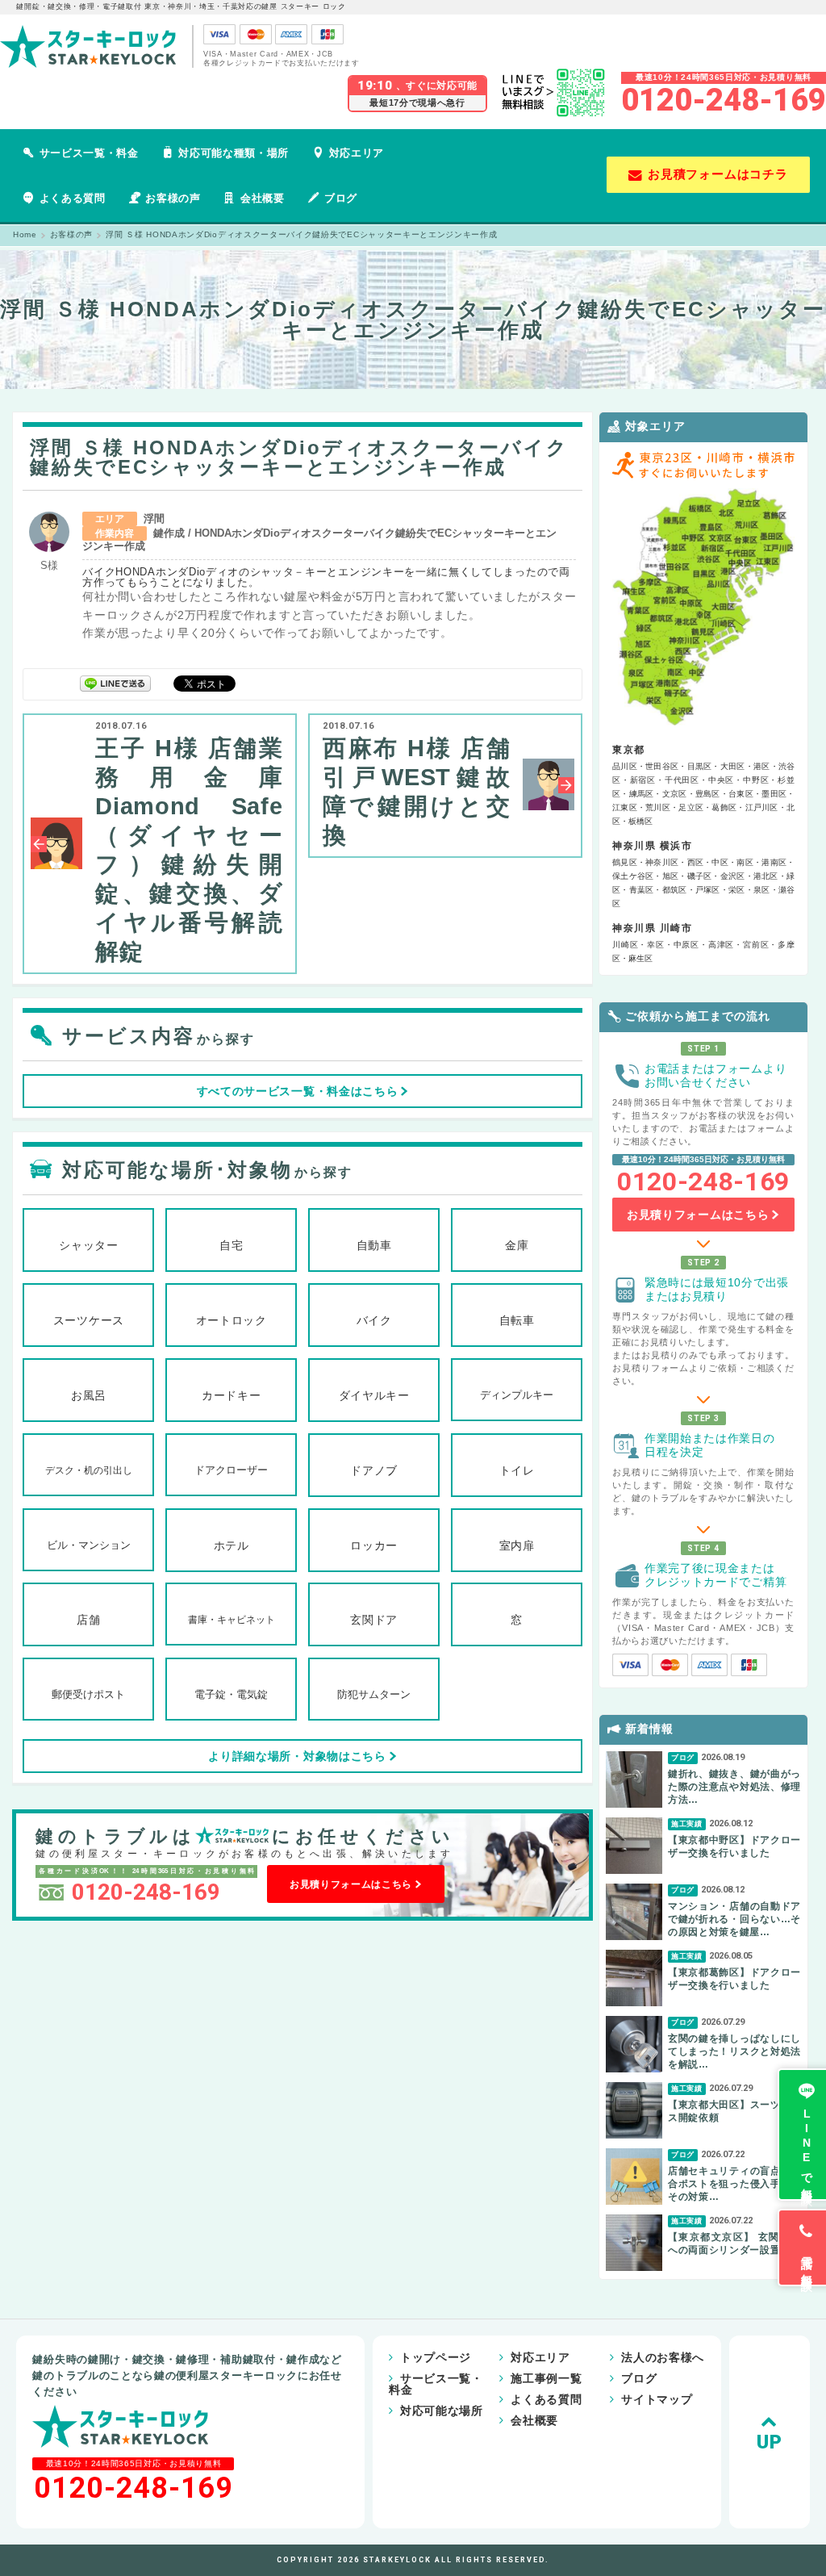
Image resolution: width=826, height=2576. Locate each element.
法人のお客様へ (663, 2357)
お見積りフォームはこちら (351, 1884)
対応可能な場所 (442, 2411)
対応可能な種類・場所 (234, 153)
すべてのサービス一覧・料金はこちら (298, 1091)
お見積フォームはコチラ (718, 174)
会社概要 (263, 198)
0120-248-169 (724, 100)
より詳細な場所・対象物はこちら (297, 1756)
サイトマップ (657, 2399)
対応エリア (357, 153)
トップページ (436, 2357)
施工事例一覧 (546, 2378)
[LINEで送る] (115, 682)
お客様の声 (173, 198)
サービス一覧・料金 (89, 153)
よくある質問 (73, 198)
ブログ (341, 198)
